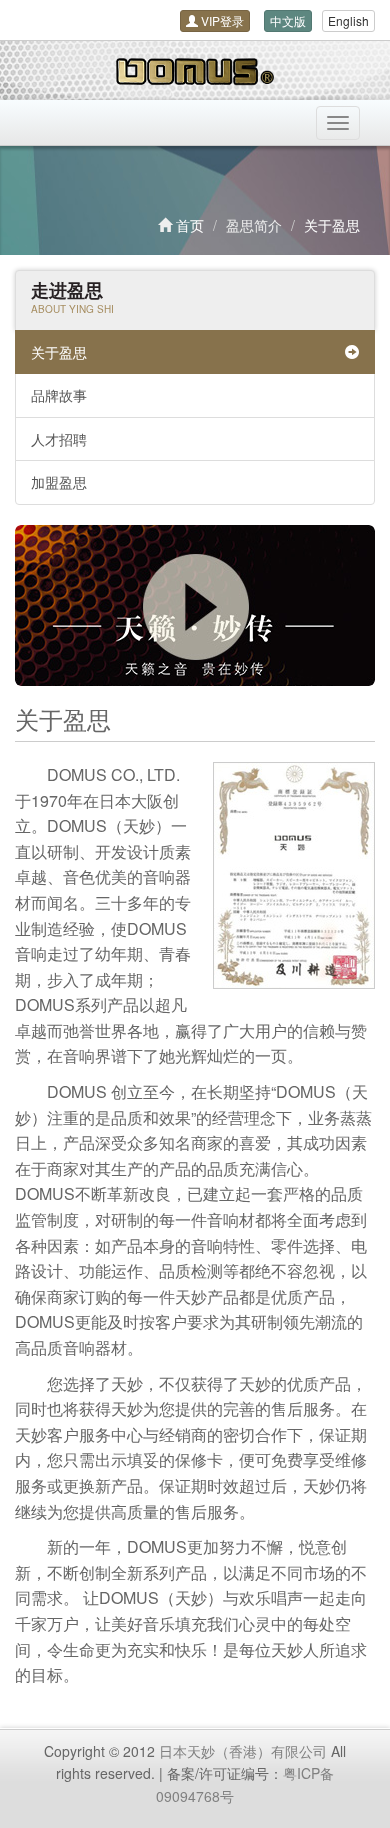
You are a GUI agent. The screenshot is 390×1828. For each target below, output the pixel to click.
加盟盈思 (59, 482)
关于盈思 (59, 352)
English (348, 20)
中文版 (288, 20)
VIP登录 (221, 20)
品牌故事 (59, 395)
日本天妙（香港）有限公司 (243, 1751)
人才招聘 (59, 439)
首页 (190, 225)
